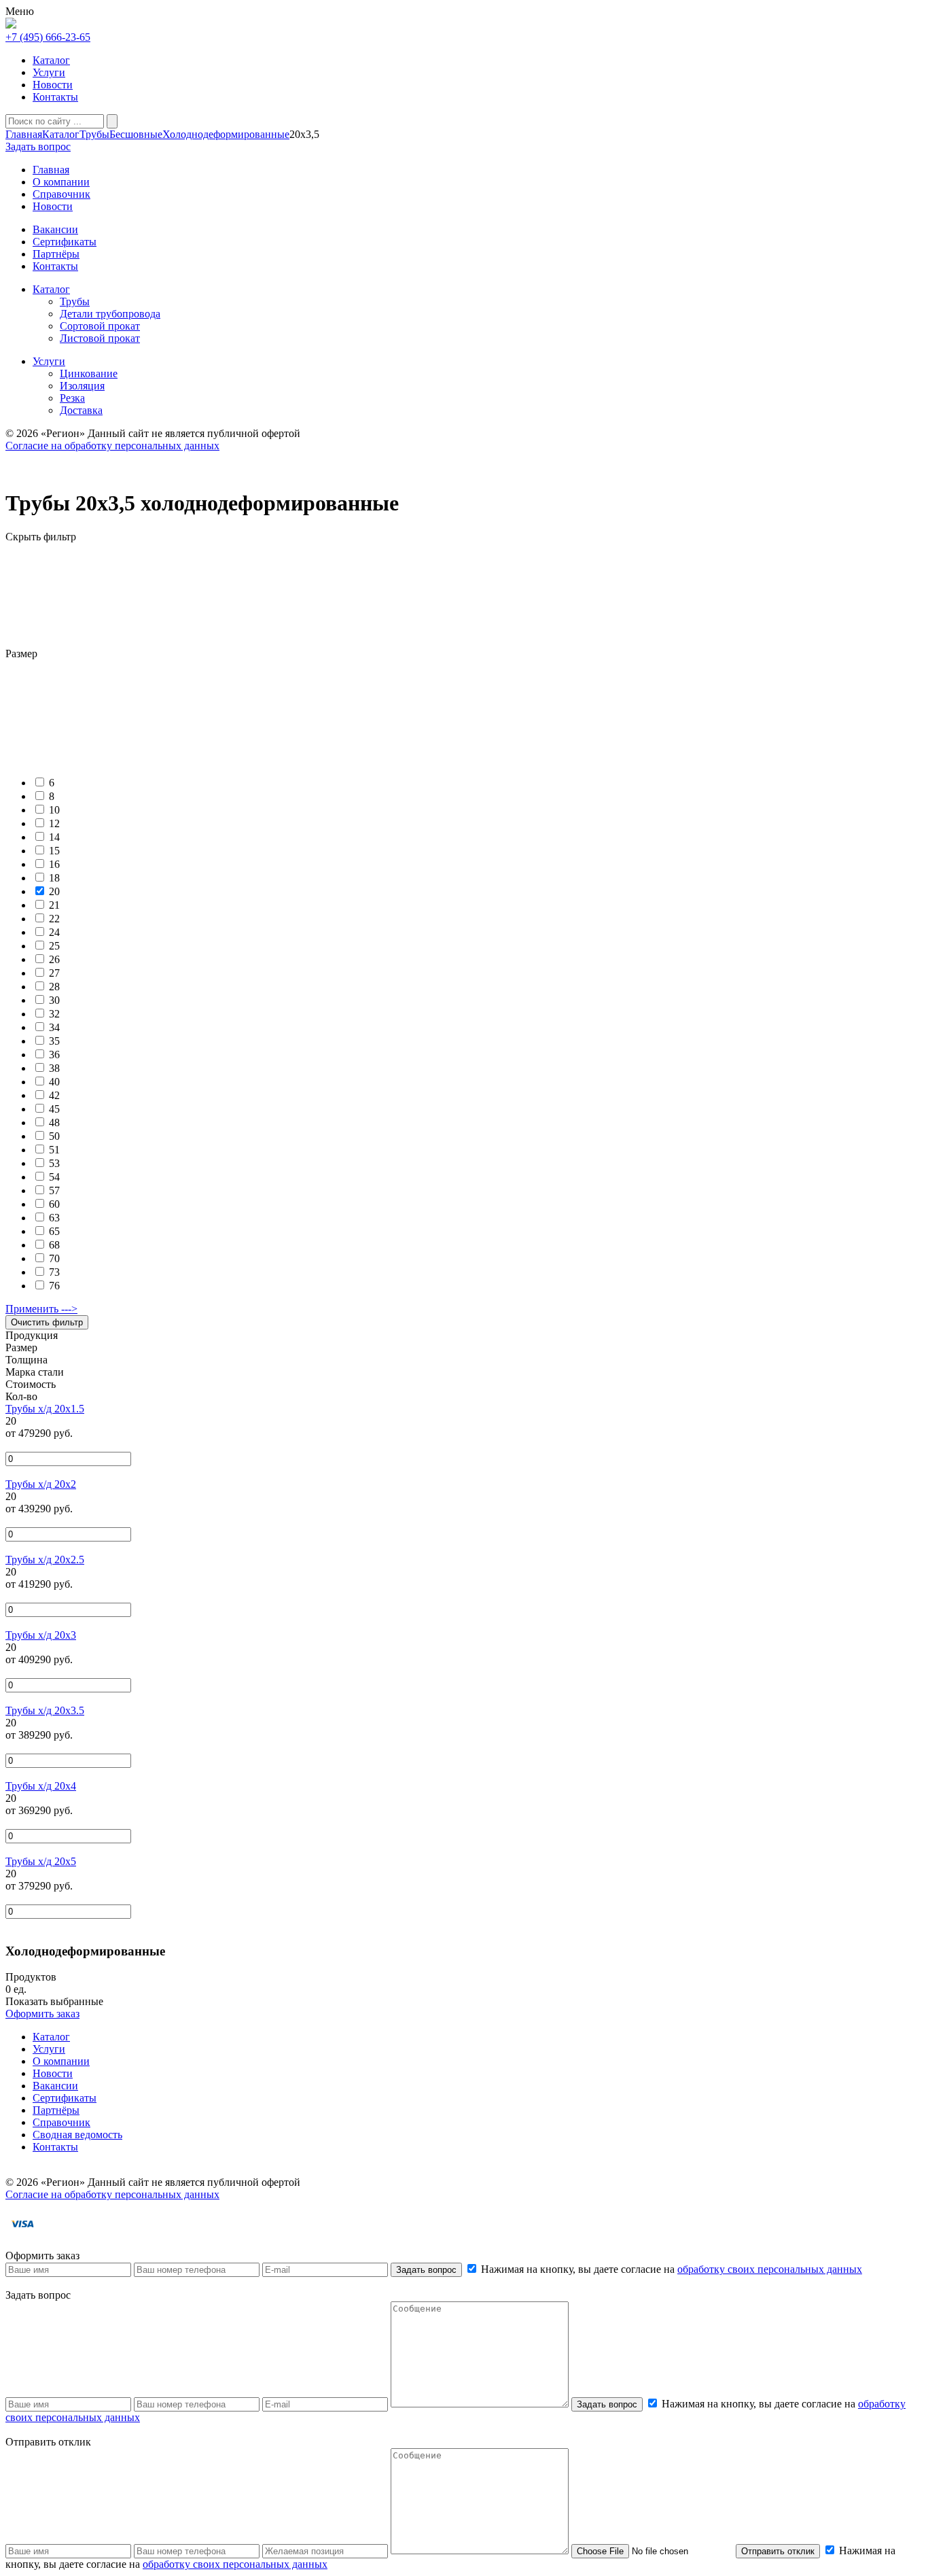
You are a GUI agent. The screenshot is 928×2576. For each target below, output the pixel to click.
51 (54, 1150)
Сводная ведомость (77, 2135)
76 (54, 1286)
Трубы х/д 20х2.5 (45, 1560)
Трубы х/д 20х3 (41, 1635)
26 (54, 959)
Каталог (51, 60)
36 (54, 1055)
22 (54, 919)
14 (54, 837)
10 (54, 810)
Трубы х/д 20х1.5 (45, 1409)
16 (54, 864)
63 (54, 1218)
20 (54, 891)
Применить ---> (41, 1309)
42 (54, 1095)
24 (54, 932)
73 (54, 1272)
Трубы (94, 134)
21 (54, 905)
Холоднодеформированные (226, 134)
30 (54, 1000)
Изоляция (82, 386)
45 (54, 1109)
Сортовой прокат (100, 326)
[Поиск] (112, 121)
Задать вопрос (426, 2270)
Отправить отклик (778, 2551)
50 (54, 1136)
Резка (72, 398)
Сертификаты (65, 2098)
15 (54, 851)
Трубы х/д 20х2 (41, 1484)
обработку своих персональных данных (770, 2269)
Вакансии (55, 2086)
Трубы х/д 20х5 (41, 1861)
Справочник (61, 2122)
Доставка (81, 410)
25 (54, 946)
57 (54, 1190)
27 (54, 973)
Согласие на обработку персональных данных (112, 446)
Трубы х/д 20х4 (41, 1786)
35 (54, 1041)
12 (54, 823)
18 (54, 878)
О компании (61, 2061)
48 (54, 1122)
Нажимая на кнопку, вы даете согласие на (670, 2269)
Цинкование (89, 373)
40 (54, 1082)
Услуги (49, 72)
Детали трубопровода (110, 314)
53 (54, 1163)
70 (54, 1258)
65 (54, 1231)
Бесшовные (136, 134)
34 (54, 1027)
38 (54, 1068)
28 (54, 987)
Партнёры (56, 2110)
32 (54, 1014)
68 (54, 1245)
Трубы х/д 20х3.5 (45, 1710)
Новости (53, 85)
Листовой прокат (100, 338)
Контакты (55, 97)
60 (54, 1204)
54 (54, 1177)
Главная (24, 134)
